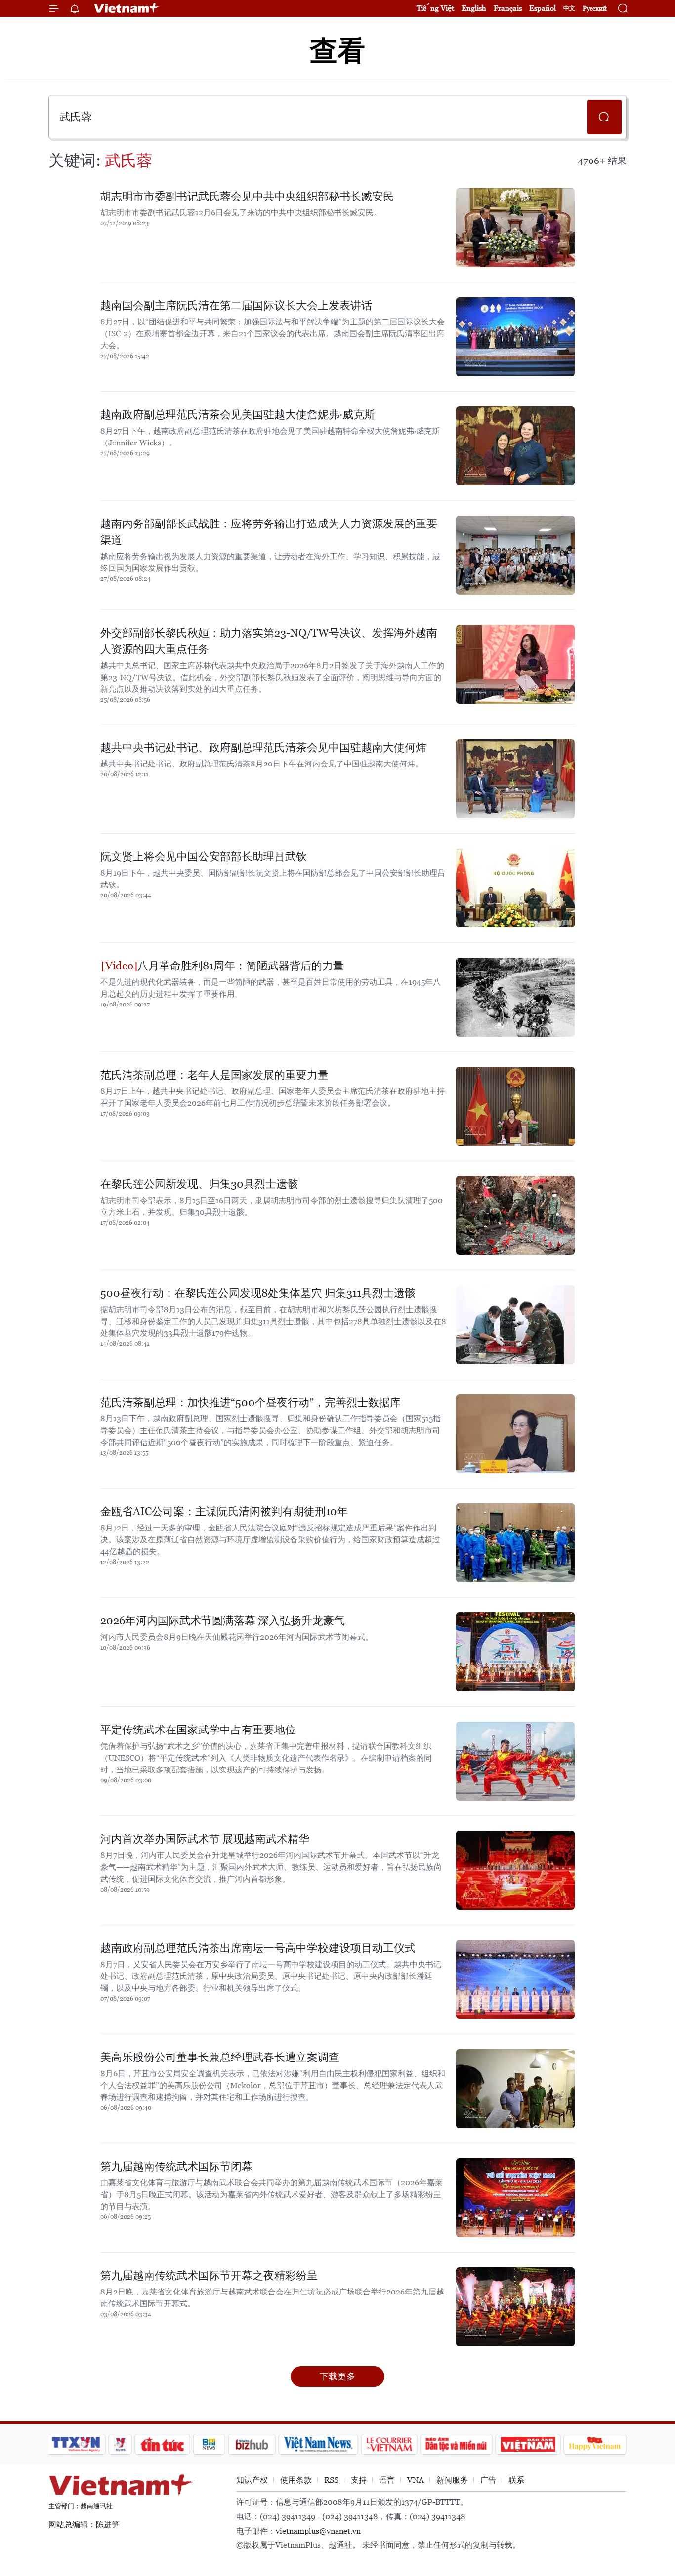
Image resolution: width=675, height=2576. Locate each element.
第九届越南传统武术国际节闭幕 (176, 2166)
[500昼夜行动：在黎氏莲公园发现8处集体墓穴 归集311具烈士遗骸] (515, 1325)
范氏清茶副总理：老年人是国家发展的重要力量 (214, 1075)
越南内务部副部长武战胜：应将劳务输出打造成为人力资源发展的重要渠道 (269, 532)
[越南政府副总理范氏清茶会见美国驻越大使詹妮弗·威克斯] (515, 446)
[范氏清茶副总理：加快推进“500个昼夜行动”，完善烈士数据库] (515, 1434)
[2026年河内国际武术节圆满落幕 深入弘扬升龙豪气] (515, 1652)
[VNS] (318, 2444)
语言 (387, 2480)
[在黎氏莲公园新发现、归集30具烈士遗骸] (515, 1215)
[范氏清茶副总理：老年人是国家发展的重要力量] (515, 1106)
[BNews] (209, 2444)
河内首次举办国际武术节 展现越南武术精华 (205, 1839)
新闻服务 (452, 2480)
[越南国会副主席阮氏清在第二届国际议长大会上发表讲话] (515, 337)
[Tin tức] (163, 2444)
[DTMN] (456, 2444)
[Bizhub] (252, 2444)
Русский (595, 9)
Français (508, 8)
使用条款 (296, 2480)
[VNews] (120, 2444)
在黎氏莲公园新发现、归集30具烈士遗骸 (199, 1184)
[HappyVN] (595, 2444)
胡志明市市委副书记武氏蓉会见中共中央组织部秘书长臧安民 (247, 196)
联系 (516, 2480)
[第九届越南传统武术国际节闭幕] (515, 2198)
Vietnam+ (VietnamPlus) (127, 8)
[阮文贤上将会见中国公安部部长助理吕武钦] (515, 888)
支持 (359, 2480)
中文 (569, 8)
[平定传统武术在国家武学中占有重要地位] (515, 1761)
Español (543, 8)
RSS (331, 2480)
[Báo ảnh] (528, 2444)
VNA (416, 2480)
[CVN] (389, 2444)
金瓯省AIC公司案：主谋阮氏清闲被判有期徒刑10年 (224, 1511)
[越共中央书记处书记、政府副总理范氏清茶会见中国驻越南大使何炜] (515, 779)
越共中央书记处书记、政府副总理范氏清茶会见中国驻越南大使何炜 (263, 747)
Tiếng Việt (435, 8)
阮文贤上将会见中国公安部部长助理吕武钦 (204, 857)
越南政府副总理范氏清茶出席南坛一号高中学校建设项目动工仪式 (258, 1948)
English (474, 8)
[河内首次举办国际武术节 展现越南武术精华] (515, 1870)
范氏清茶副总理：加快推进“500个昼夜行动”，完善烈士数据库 (251, 1402)
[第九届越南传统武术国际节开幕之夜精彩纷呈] (515, 2307)
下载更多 (337, 2376)
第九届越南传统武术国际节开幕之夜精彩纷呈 (209, 2275)
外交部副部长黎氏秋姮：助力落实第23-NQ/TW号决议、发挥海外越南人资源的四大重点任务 (269, 641)
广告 (488, 2480)
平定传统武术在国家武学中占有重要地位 (198, 1730)
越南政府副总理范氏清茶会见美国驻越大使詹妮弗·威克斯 (238, 415)
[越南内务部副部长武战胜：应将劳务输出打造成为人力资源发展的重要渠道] (515, 555)
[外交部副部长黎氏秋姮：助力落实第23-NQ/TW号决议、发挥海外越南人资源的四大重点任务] (515, 664)
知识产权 (252, 2480)
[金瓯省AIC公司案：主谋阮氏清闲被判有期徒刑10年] (515, 1543)
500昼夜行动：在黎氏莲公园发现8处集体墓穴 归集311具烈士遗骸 (258, 1293)
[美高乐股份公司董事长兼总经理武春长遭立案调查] (515, 2089)
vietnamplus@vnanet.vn (318, 2531)
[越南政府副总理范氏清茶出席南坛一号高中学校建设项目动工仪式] (515, 1979)
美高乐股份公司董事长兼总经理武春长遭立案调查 (220, 2057)
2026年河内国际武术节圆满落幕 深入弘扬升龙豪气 (223, 1621)
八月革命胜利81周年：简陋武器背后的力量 (241, 966)
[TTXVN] (76, 2444)
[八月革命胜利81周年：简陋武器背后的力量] (515, 997)
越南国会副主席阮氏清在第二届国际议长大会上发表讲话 (236, 305)
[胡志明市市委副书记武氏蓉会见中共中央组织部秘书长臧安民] (515, 228)
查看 (337, 51)
